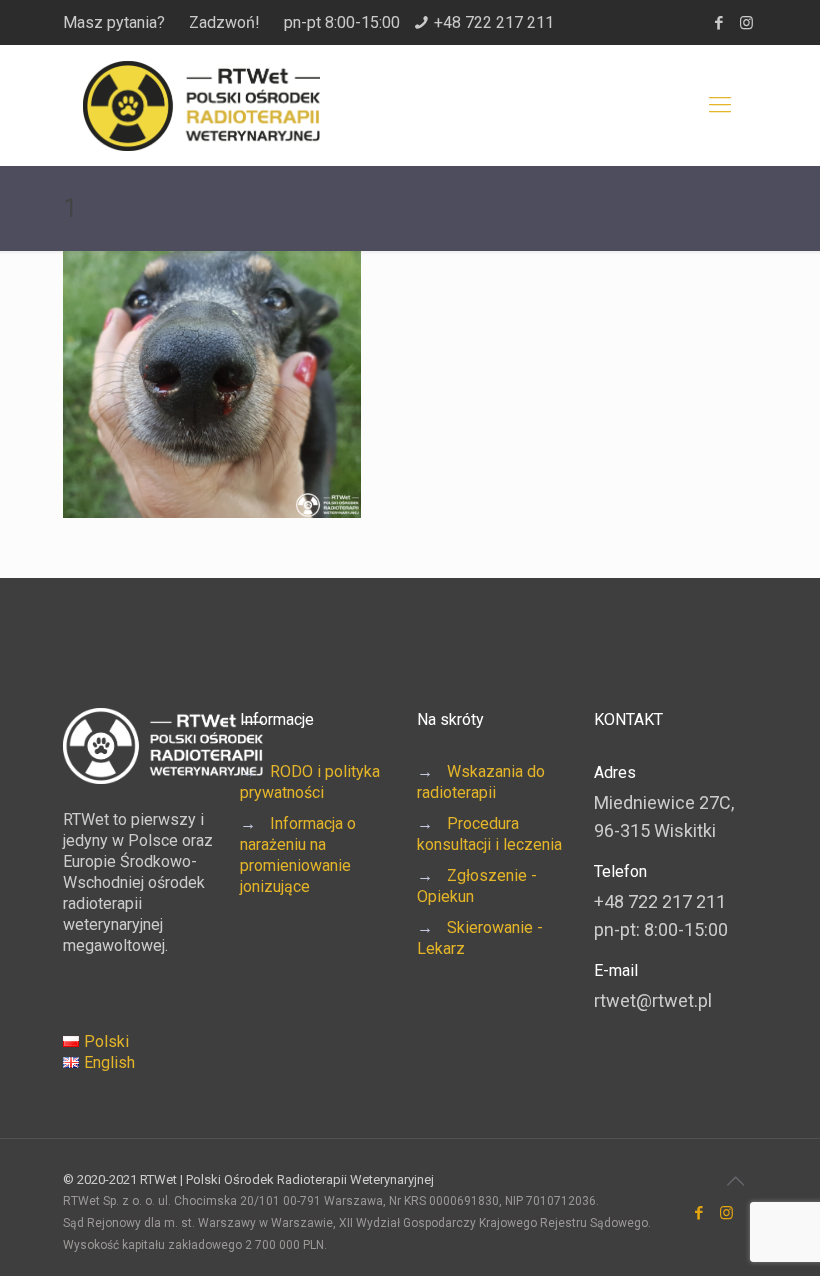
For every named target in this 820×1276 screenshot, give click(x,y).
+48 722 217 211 (494, 22)
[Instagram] (746, 23)
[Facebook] (719, 23)
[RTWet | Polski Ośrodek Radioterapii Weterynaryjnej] (201, 105)
